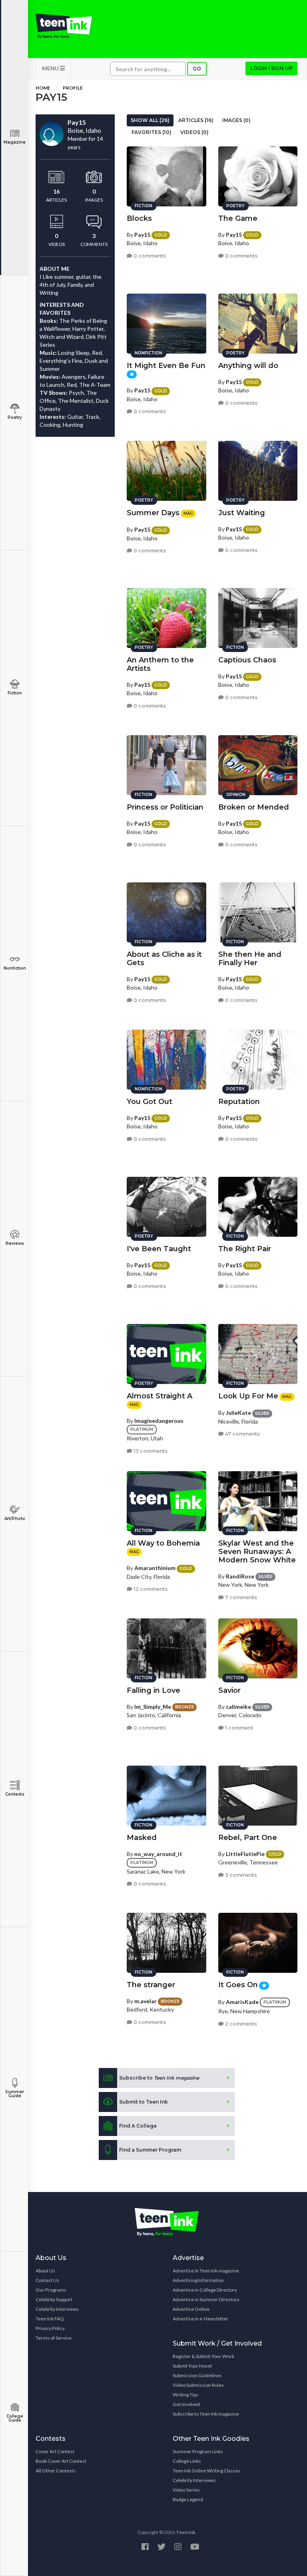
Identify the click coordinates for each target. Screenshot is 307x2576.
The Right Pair (245, 1249)
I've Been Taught (159, 1249)
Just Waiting (242, 513)
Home (43, 88)
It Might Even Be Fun (166, 366)
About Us (45, 2271)
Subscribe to (159, 2078)
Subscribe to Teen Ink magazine (206, 2414)
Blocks (139, 218)
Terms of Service (54, 2338)
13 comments (150, 1451)
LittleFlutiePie (245, 1854)
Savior (229, 1690)
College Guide (15, 2418)
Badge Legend (188, 2499)
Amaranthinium (155, 1568)
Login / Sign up (271, 68)
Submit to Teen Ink (144, 2102)
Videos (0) (194, 132)
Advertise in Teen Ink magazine (206, 2271)
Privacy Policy (50, 2328)
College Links (187, 2461)
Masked (142, 1838)
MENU (51, 68)
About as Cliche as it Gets (164, 959)
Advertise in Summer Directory (206, 2299)
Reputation (239, 1102)
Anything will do (248, 366)
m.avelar (146, 2001)
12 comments (150, 1589)
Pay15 (142, 235)
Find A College (138, 2126)
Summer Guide (15, 2094)
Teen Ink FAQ (50, 2319)
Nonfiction (15, 968)
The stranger (151, 1985)
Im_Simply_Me (153, 1707)
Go (197, 69)
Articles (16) (196, 120)
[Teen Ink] (64, 26)
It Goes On (238, 1985)
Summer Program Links (198, 2451)
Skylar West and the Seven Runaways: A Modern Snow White (257, 1552)
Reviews (15, 1243)
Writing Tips (185, 2395)
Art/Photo (15, 1519)
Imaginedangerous (159, 1421)
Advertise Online (191, 2309)
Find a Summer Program (150, 2150)
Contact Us (47, 2280)
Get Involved (186, 2404)
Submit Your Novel (192, 2366)
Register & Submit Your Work (203, 2356)
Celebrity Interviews (57, 2309)
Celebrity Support (54, 2299)
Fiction (15, 693)
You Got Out (150, 1102)
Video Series (186, 2490)
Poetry (15, 417)
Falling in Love (153, 1690)
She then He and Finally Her (250, 959)
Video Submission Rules (198, 2385)
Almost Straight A (159, 1396)
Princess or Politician (165, 807)
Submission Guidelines (197, 2375)
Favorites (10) (152, 132)
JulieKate (238, 1413)
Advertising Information (198, 2280)
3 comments (240, 1875)
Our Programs (51, 2290)
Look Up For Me (248, 1396)
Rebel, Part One (248, 1838)
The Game (238, 218)
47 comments (242, 1434)
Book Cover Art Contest (61, 2461)
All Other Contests (56, 2471)
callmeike (238, 1707)
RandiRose (240, 1576)
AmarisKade (242, 2002)
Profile (73, 88)
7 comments (240, 1597)
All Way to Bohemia (163, 1543)
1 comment (238, 1728)
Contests (15, 1794)
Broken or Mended (254, 807)
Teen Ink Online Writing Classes (207, 2471)
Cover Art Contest (55, 2451)
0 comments (149, 256)
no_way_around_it (158, 1854)
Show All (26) (150, 120)
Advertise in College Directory (205, 2290)
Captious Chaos (247, 660)
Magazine (15, 142)
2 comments (240, 2024)
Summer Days (153, 513)
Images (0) (236, 120)
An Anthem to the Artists (160, 664)
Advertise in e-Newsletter (200, 2319)
